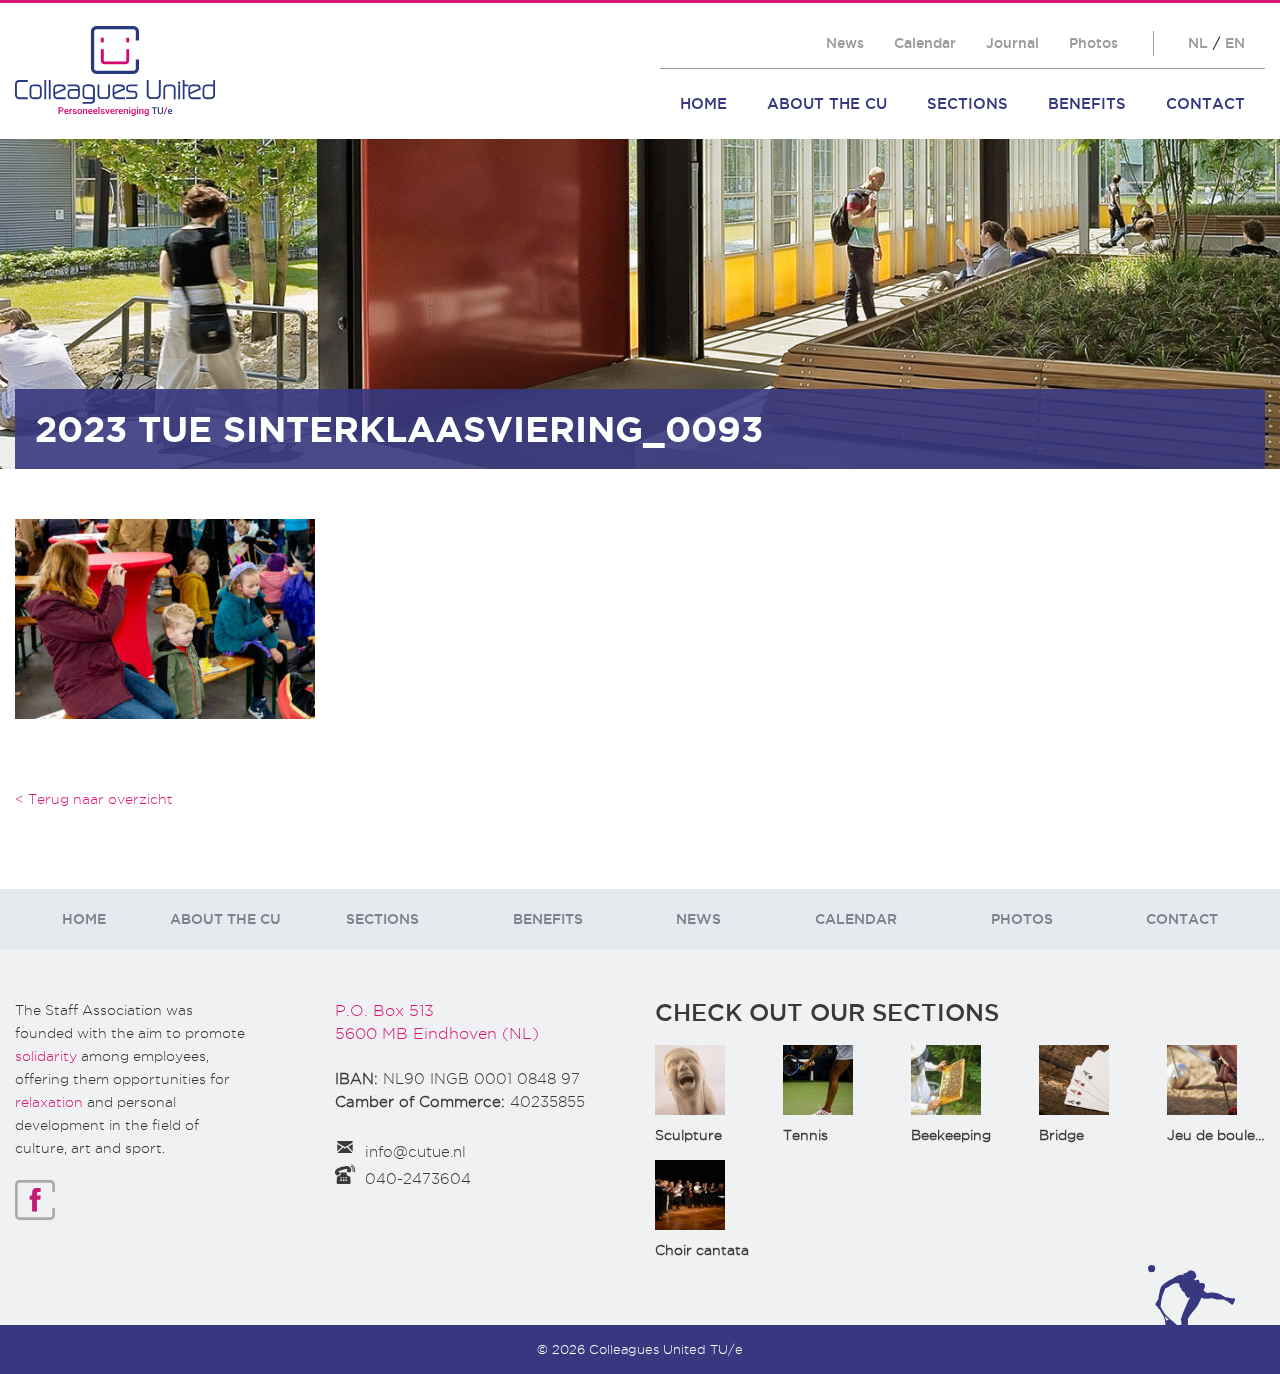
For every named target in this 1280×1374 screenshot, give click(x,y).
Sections (967, 103)
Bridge (1061, 1135)
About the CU (827, 103)
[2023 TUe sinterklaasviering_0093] (165, 617)
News (845, 43)
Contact (1205, 103)
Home (703, 103)
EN (1235, 43)
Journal (1012, 43)
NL (1198, 43)
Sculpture (688, 1135)
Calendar (925, 43)
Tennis (805, 1135)
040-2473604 (418, 1179)
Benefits (1087, 103)
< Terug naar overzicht (94, 799)
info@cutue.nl (415, 1152)
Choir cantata (702, 1250)
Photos (1093, 43)
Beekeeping (951, 1135)
